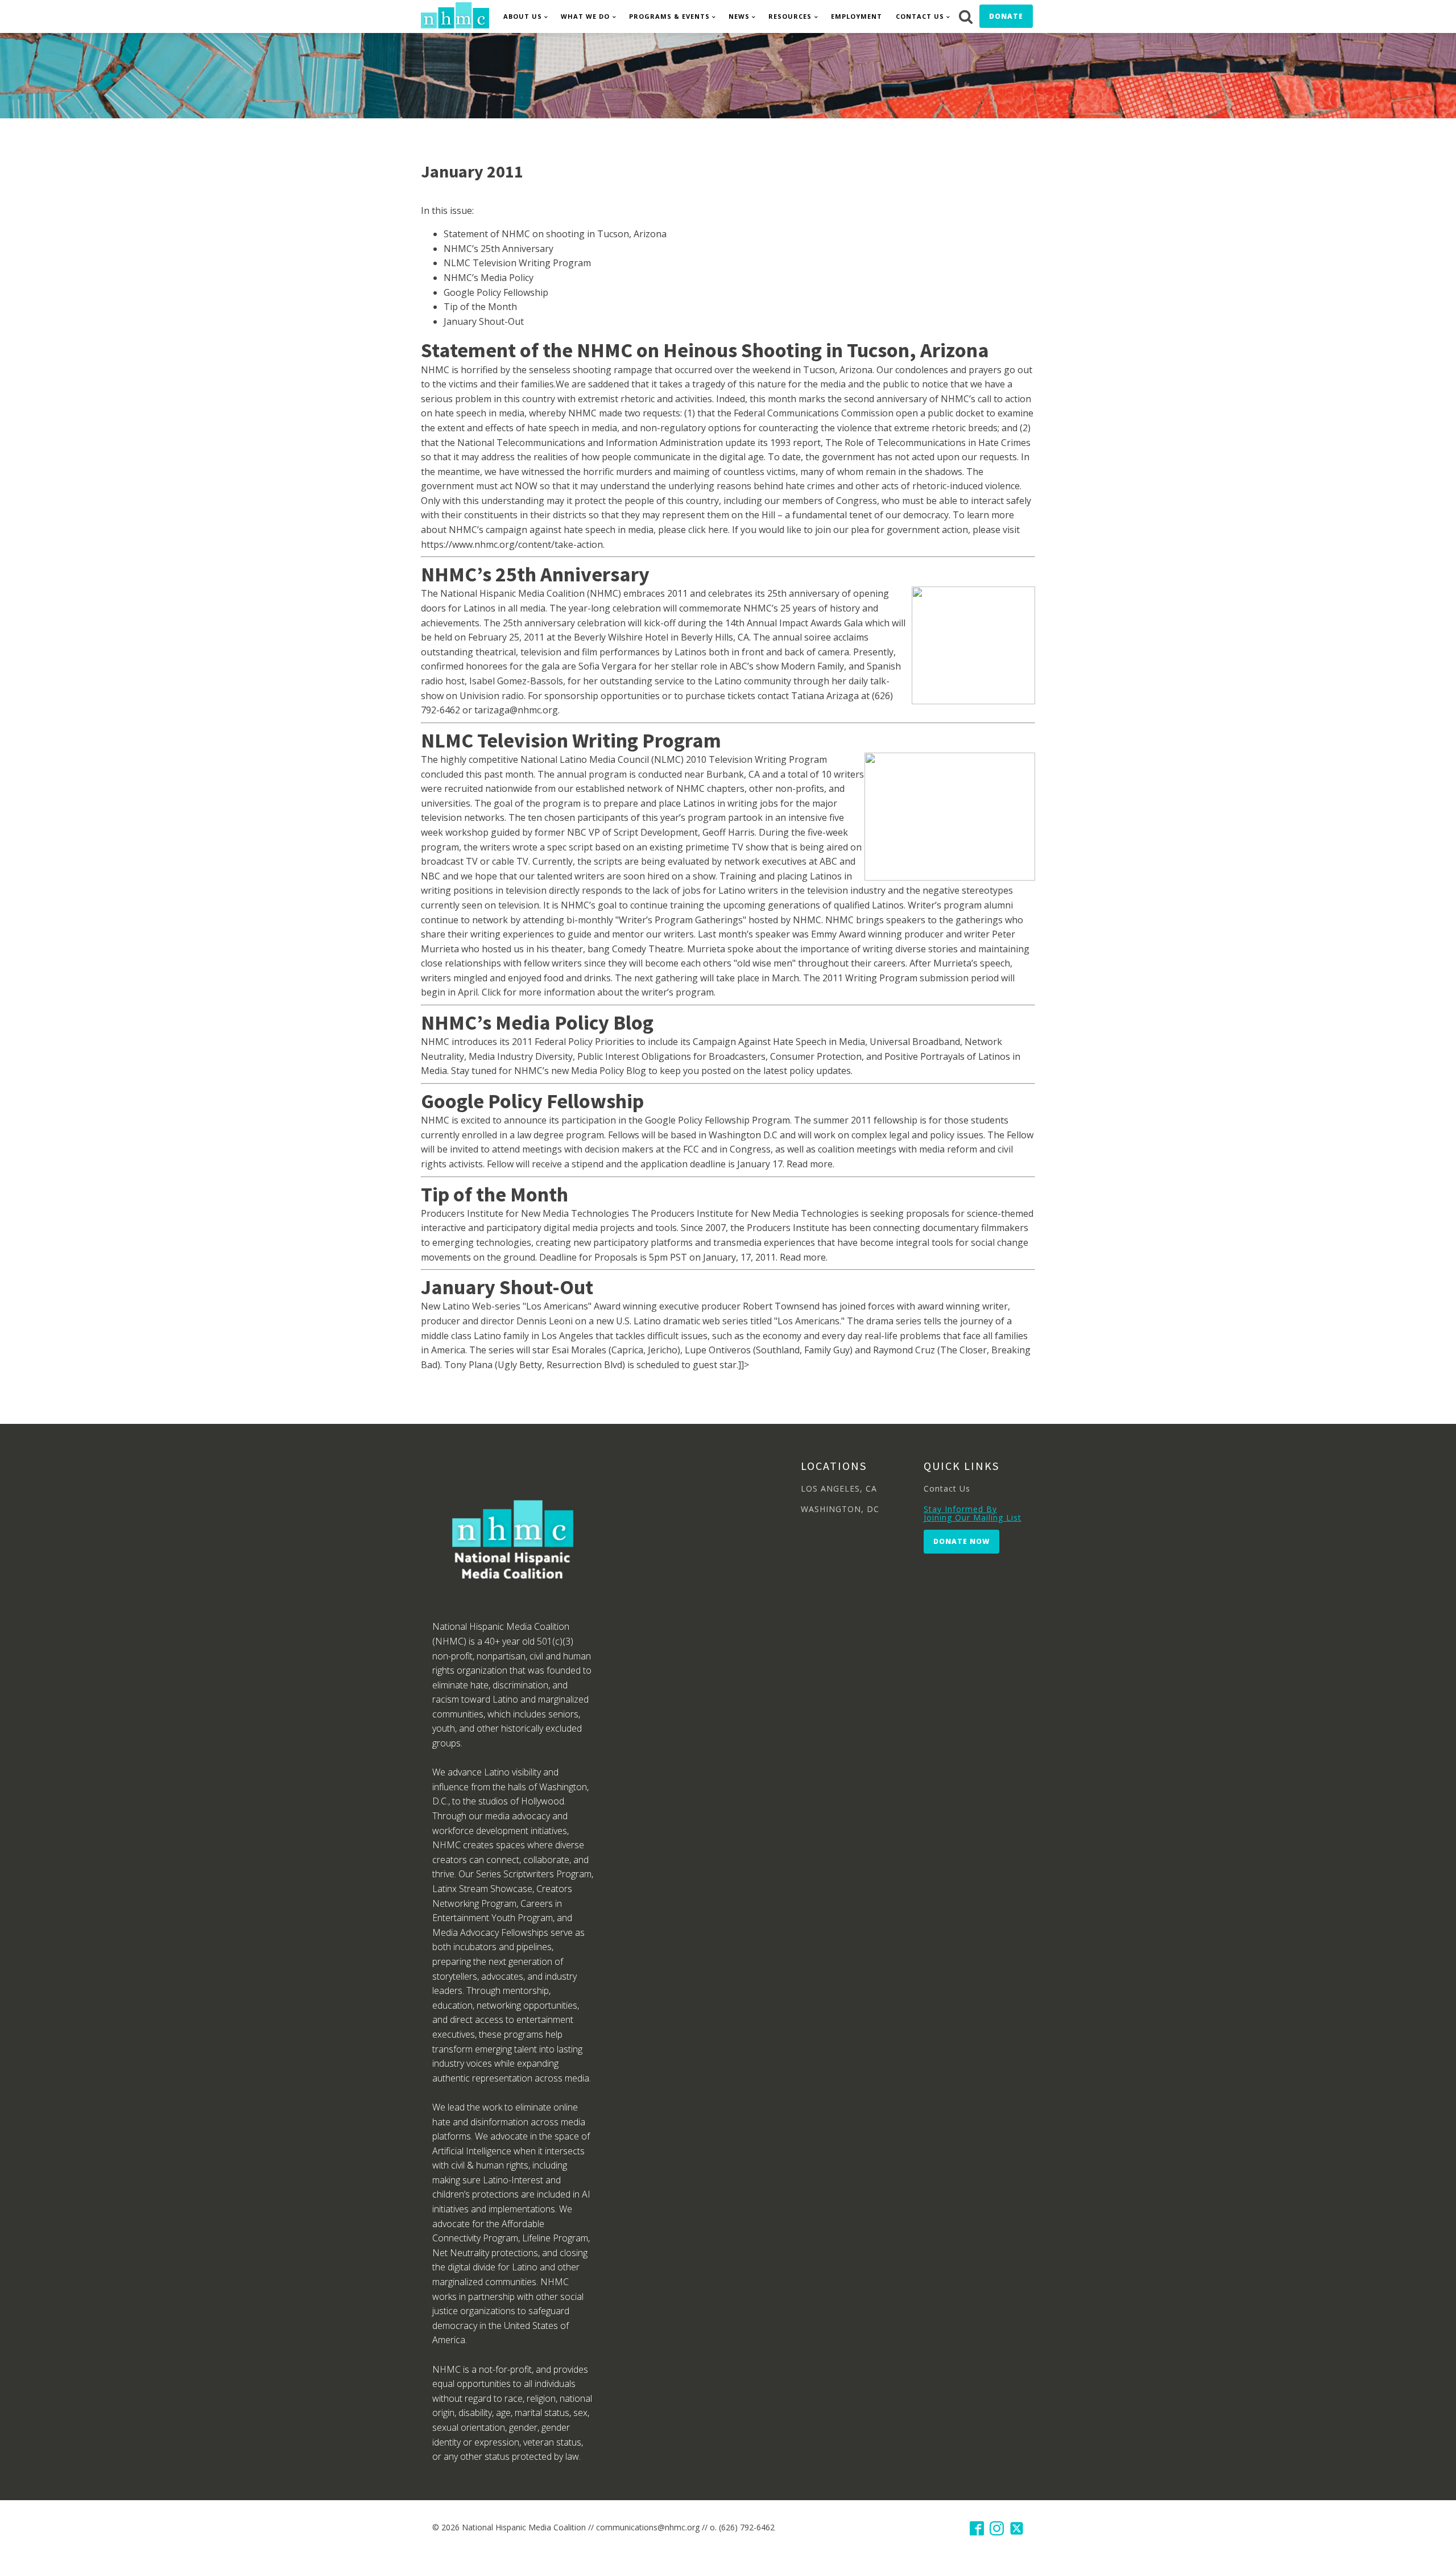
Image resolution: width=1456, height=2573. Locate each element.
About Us (523, 16)
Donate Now (961, 1541)
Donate (1006, 16)
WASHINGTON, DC (840, 1509)
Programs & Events (669, 16)
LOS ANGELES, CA (839, 1488)
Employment (857, 16)
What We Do (585, 16)
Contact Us (920, 16)
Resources (790, 16)
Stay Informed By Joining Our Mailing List (973, 1513)
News (739, 16)
